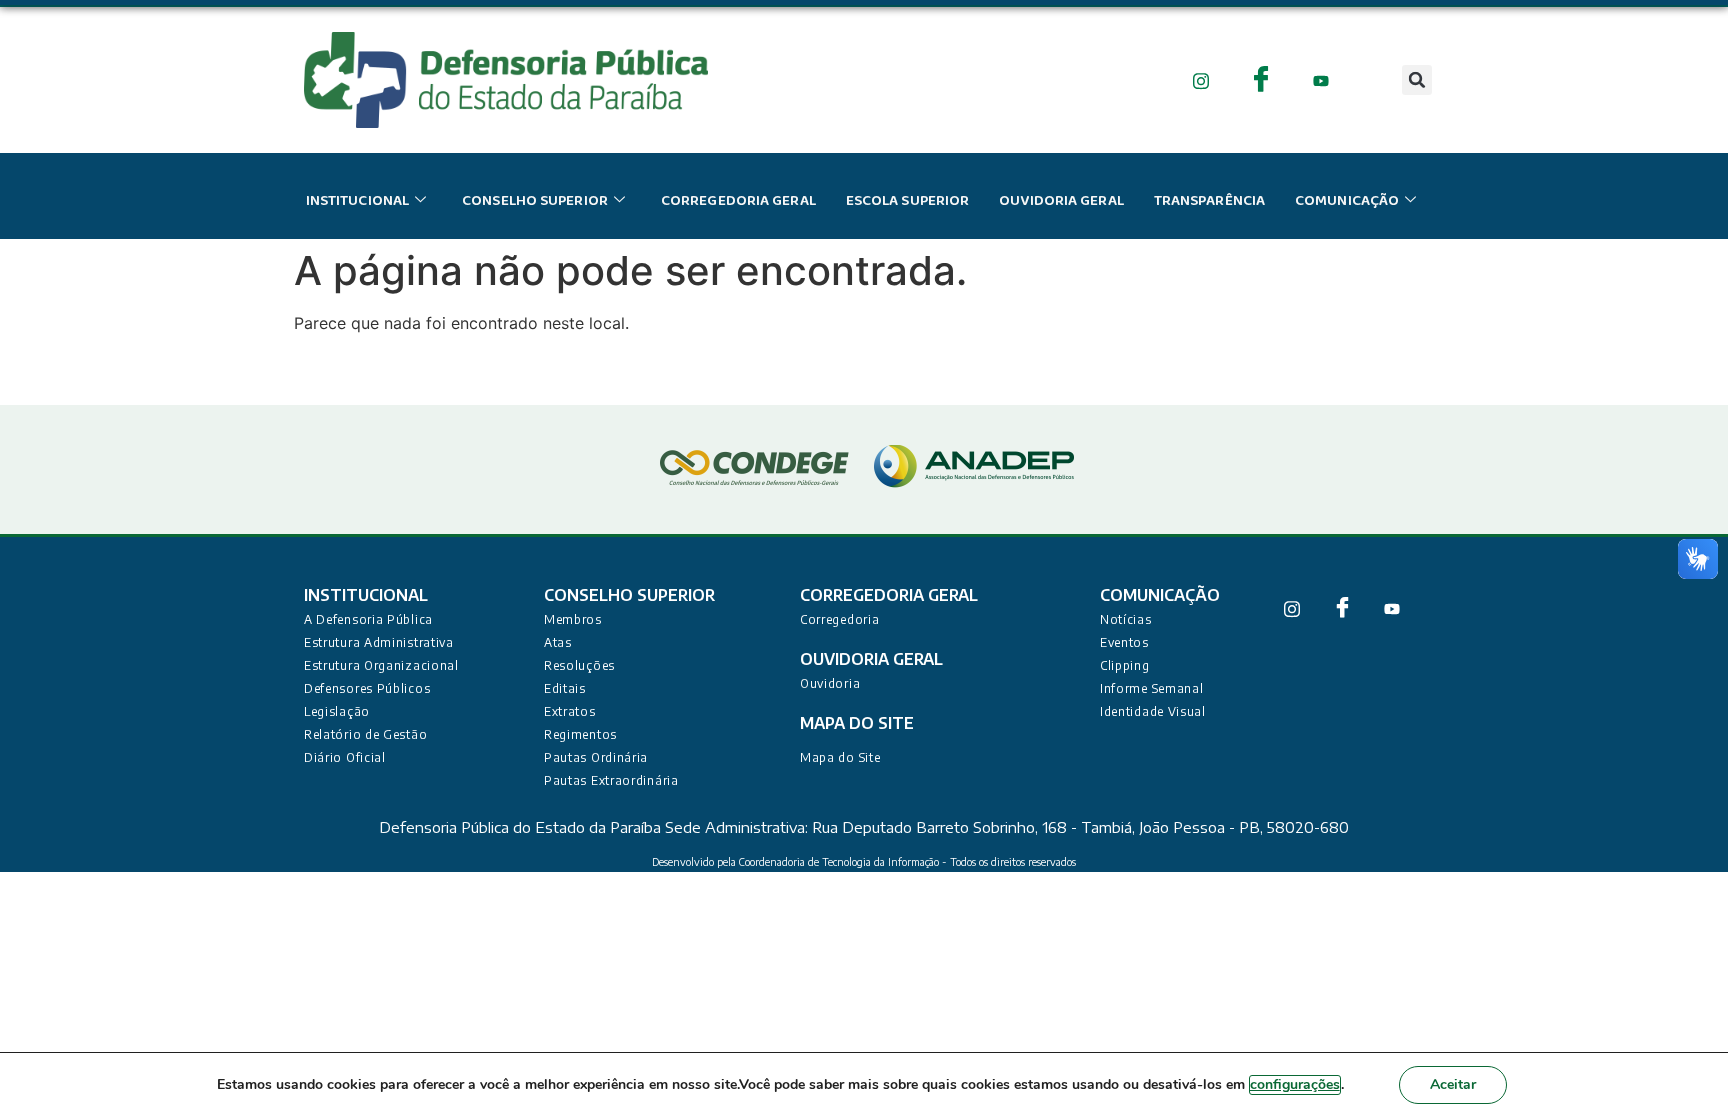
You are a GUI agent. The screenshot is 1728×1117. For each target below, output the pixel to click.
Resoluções (579, 665)
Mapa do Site (840, 757)
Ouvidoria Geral (1061, 201)
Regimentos (580, 734)
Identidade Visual (1153, 711)
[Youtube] (1321, 79)
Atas (558, 642)
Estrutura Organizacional (381, 665)
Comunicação (1347, 201)
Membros (573, 619)
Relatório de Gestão (365, 734)
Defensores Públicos (367, 688)
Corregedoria (839, 619)
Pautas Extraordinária (611, 780)
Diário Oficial (345, 757)
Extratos (570, 711)
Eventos (1124, 642)
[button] (1417, 80)
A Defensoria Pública (368, 619)
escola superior (908, 201)
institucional (357, 201)
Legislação (337, 711)
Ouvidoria (830, 683)
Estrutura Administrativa (379, 642)
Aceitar (1453, 1084)
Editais (565, 688)
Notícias (1126, 619)
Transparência (1209, 201)
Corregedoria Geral (738, 201)
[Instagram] (1201, 79)
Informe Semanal (1152, 688)
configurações (1295, 1084)
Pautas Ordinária (596, 757)
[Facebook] (1261, 79)
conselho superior (535, 201)
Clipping (1125, 665)
